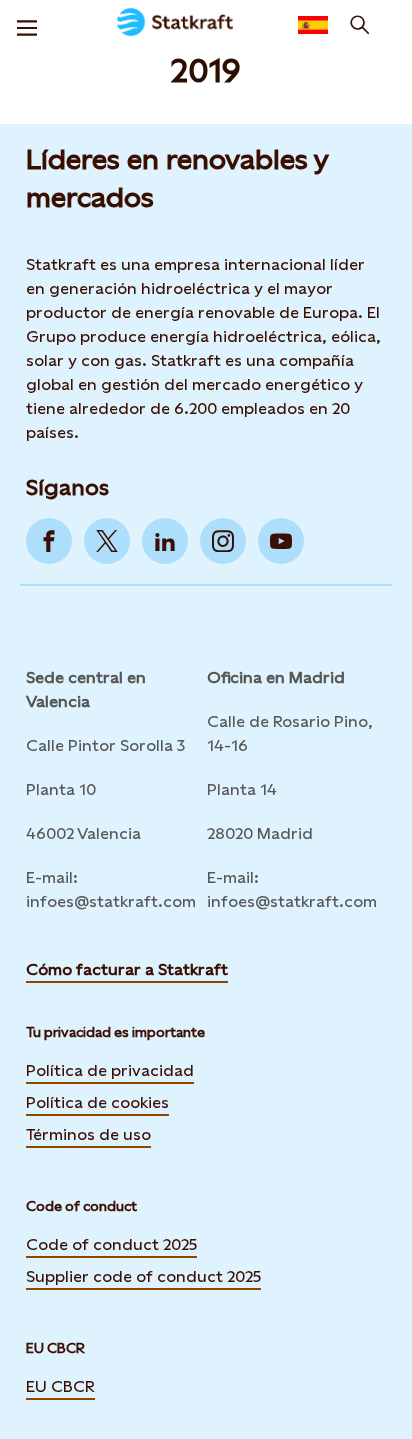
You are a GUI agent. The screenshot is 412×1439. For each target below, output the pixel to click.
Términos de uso (88, 1134)
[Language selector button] (313, 25)
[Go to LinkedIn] (165, 541)
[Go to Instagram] (223, 541)
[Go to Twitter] (107, 541)
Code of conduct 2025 (111, 1244)
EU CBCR (60, 1386)
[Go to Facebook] (49, 541)
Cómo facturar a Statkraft (127, 969)
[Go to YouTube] (281, 541)
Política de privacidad (110, 1070)
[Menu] (27, 25)
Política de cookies (97, 1102)
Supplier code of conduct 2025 (143, 1276)
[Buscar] (360, 25)
